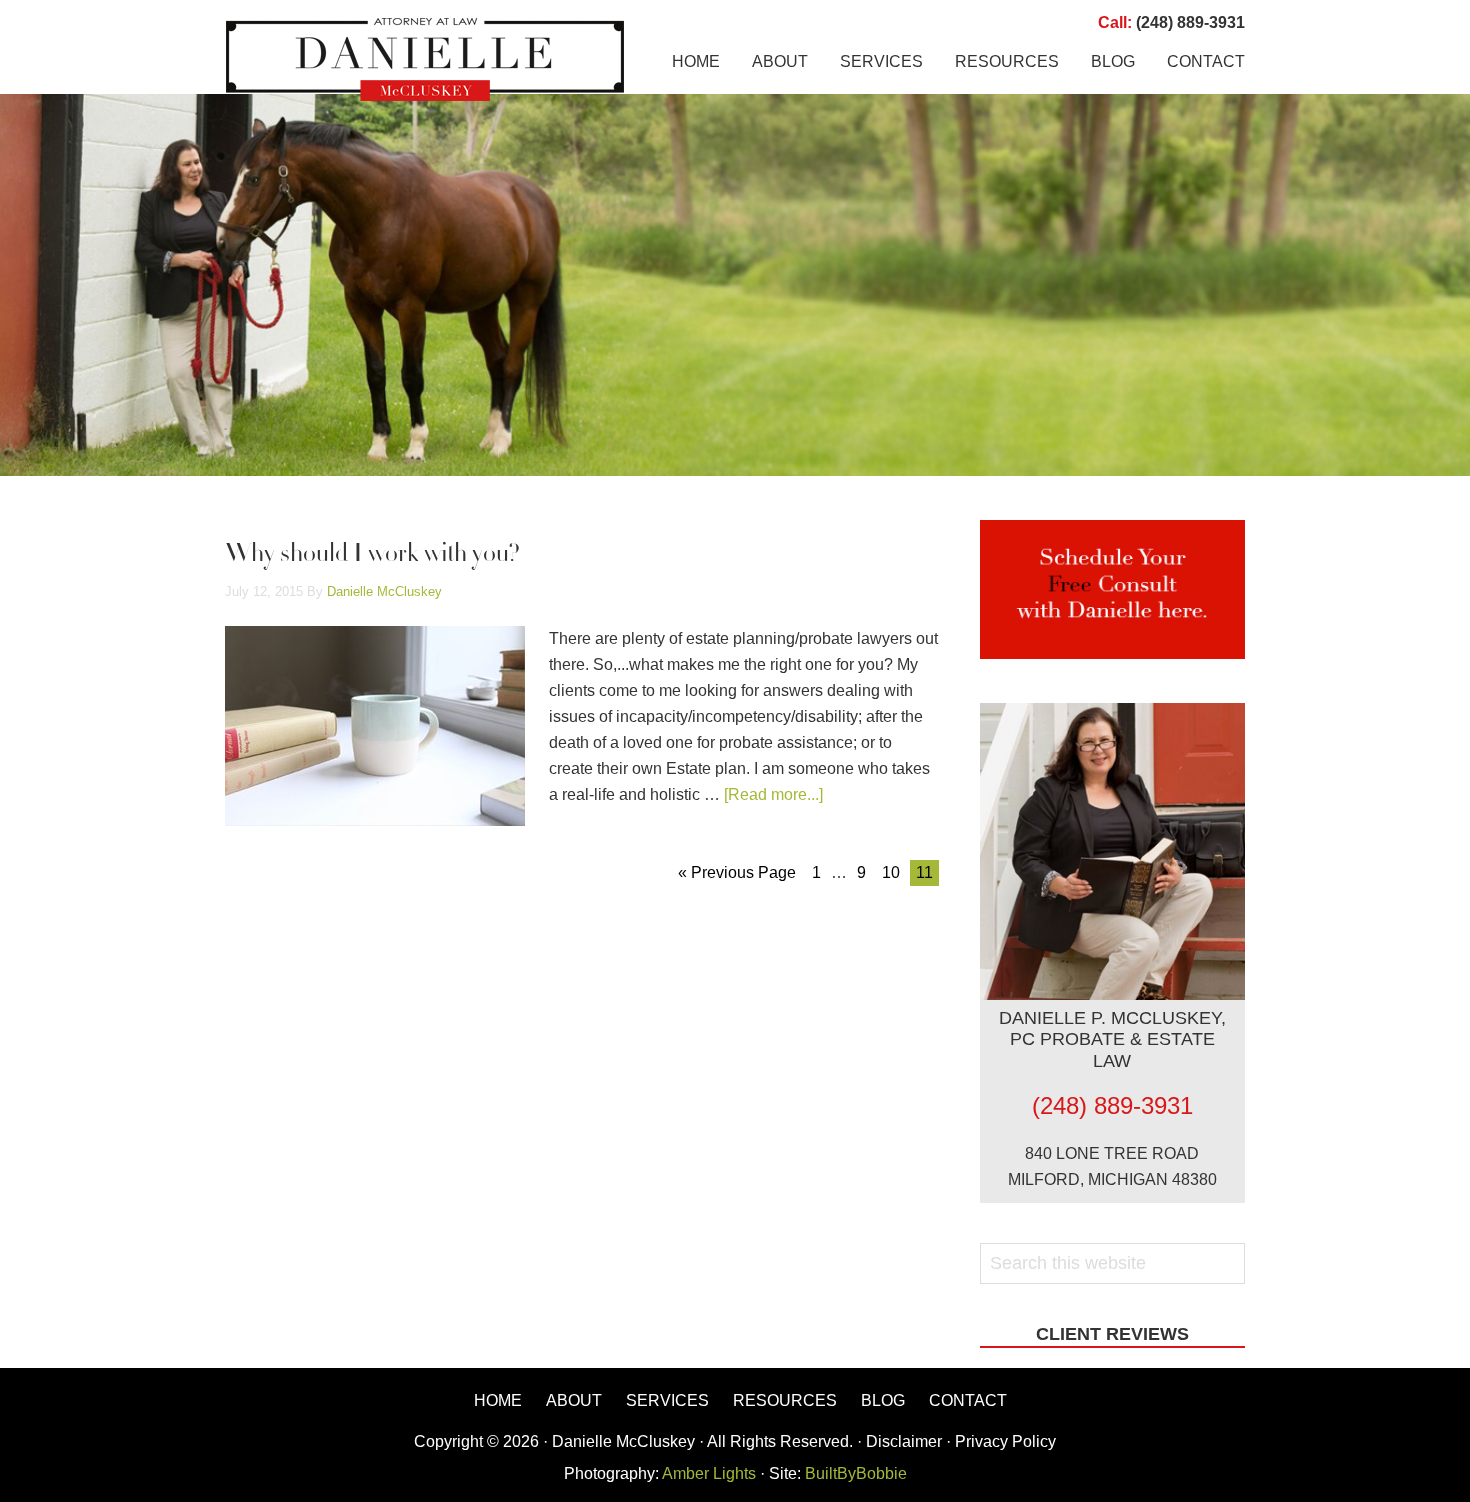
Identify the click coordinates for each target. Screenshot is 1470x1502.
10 (891, 872)
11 (924, 872)
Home (498, 1400)
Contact (968, 1400)
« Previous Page (737, 872)
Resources (785, 1400)
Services (667, 1400)
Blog (883, 1400)
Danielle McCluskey (425, 60)
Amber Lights (709, 1473)
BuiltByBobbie (854, 1473)
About (574, 1400)
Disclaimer (904, 1441)
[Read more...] (773, 794)
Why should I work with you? (372, 555)
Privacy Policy (1005, 1441)
